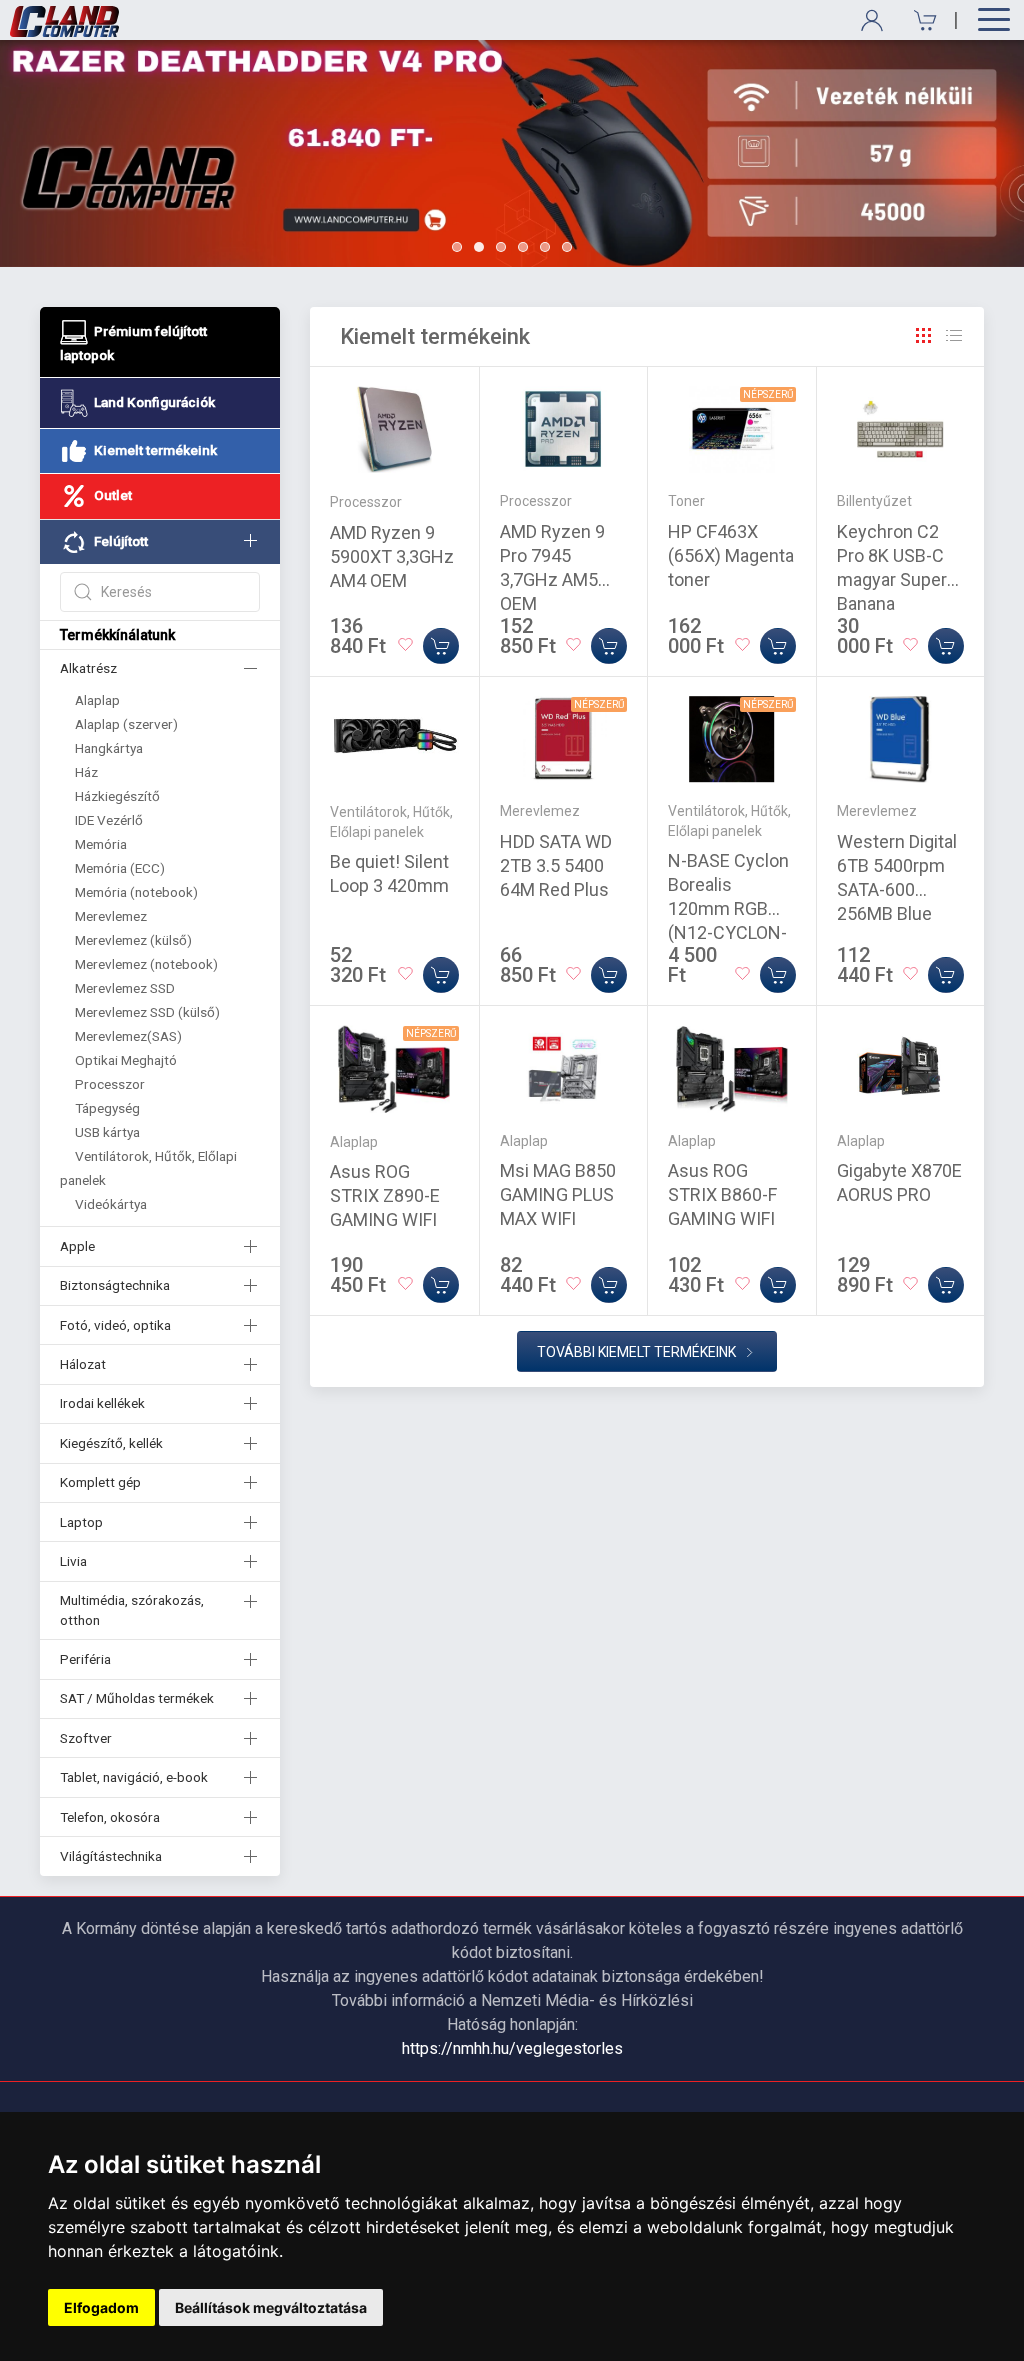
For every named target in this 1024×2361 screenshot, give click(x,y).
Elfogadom (101, 2307)
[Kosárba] (441, 646)
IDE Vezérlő (109, 820)
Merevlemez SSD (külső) (147, 1012)
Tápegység (107, 1108)
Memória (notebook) (136, 892)
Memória (101, 844)
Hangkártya (109, 748)
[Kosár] (918, 20)
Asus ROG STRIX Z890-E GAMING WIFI (385, 1195)
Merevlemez (111, 916)
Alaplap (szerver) (126, 724)
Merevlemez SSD (125, 988)
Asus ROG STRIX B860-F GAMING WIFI (722, 1194)
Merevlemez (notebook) (146, 964)
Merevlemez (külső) (133, 940)
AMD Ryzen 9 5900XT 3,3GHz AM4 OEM (392, 556)
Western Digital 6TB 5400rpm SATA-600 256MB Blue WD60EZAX (897, 889)
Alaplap (97, 700)
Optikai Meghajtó (126, 1060)
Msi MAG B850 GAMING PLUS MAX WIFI (558, 1194)
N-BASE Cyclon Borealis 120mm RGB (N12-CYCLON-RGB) (728, 908)
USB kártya (107, 1132)
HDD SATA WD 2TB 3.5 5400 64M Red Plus (556, 865)
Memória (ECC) (120, 868)
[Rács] (924, 336)
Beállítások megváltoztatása (271, 2307)
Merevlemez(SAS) (128, 1036)
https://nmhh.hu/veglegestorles (512, 2048)
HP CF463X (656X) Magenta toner (731, 555)
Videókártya (111, 1204)
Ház (86, 772)
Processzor (110, 1084)
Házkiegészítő (117, 796)
